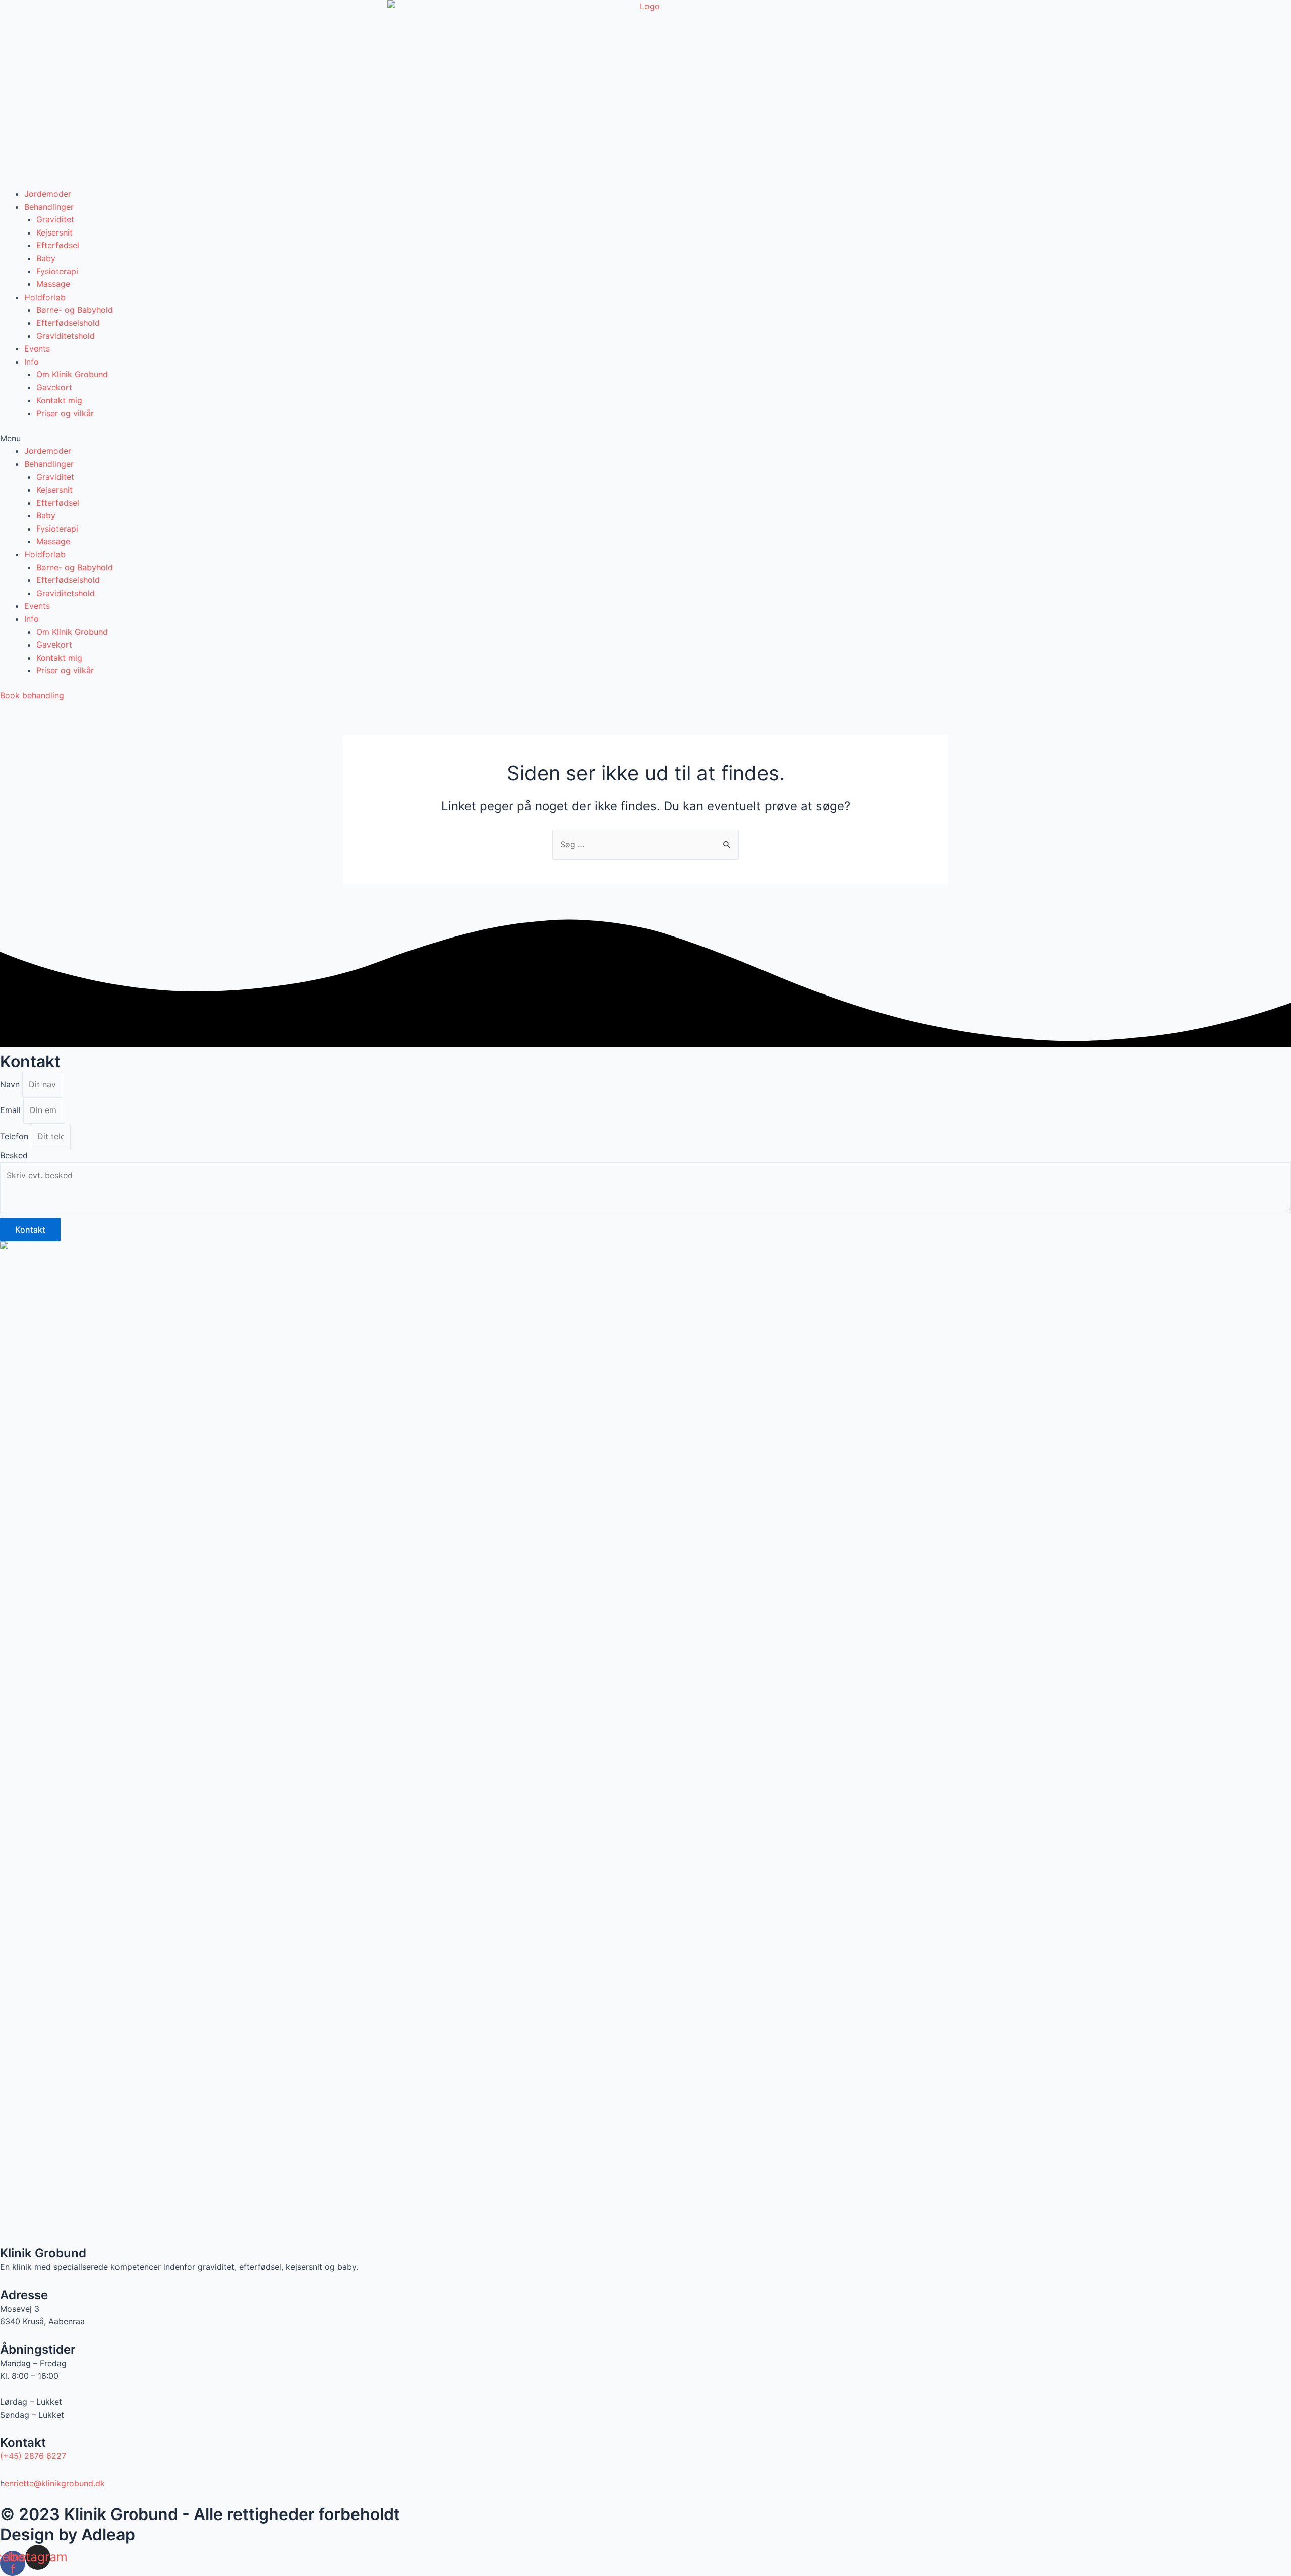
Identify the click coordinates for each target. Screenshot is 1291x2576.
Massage (53, 284)
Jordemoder (48, 194)
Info (32, 362)
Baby (46, 258)
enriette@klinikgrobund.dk (55, 2483)
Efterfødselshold (68, 323)
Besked (14, 1155)
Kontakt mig (59, 400)
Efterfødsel (58, 245)
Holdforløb (45, 297)
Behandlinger (49, 207)
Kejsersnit (54, 232)
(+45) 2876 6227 (33, 2456)
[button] (645, 439)
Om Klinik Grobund (72, 374)
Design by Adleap (68, 2534)
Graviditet (55, 219)
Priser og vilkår (65, 413)
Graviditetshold (66, 336)
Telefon (15, 1136)
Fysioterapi (57, 271)
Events (37, 348)
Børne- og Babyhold (75, 310)
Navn (11, 1084)
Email (12, 1110)
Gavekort (54, 387)
